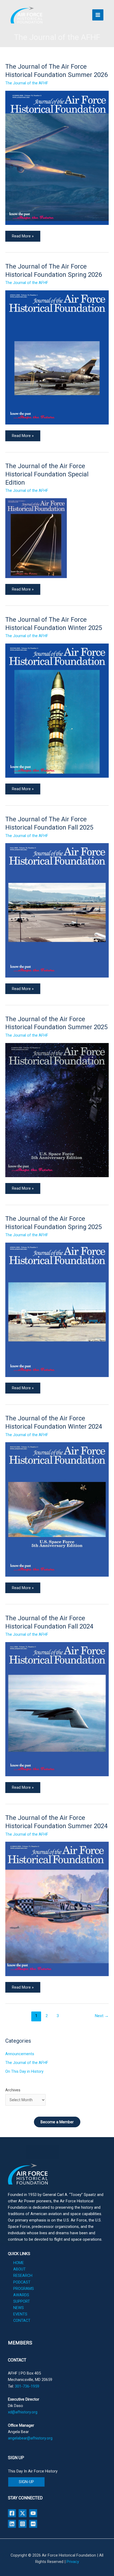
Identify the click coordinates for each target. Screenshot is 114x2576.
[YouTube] (33, 2513)
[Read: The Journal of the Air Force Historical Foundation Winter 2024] (57, 1509)
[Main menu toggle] (98, 15)
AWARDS (21, 2295)
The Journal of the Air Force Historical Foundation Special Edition (47, 474)
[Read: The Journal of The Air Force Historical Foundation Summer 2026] (57, 158)
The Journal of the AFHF (27, 83)
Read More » (23, 235)
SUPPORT (22, 2301)
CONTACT (22, 2321)
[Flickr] (33, 2524)
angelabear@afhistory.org (30, 2438)
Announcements (20, 2054)
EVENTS (20, 2314)
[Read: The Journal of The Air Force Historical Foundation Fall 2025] (57, 910)
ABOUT (19, 2269)
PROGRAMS (24, 2289)
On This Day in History (24, 2071)
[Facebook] (12, 2513)
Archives (13, 2090)
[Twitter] (23, 2513)
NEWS (19, 2308)
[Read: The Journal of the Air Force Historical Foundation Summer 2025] (57, 1110)
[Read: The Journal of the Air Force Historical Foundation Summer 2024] (57, 1909)
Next (102, 2016)
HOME (19, 2263)
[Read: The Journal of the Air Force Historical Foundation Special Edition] (36, 538)
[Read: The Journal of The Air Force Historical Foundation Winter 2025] (57, 710)
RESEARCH (23, 2276)
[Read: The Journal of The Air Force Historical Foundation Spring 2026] (57, 357)
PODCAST (22, 2282)
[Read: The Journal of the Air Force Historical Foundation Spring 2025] (57, 1309)
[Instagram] (23, 2524)
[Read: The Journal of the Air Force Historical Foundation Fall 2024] (57, 1709)
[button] (26, 2482)
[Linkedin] (12, 2524)
